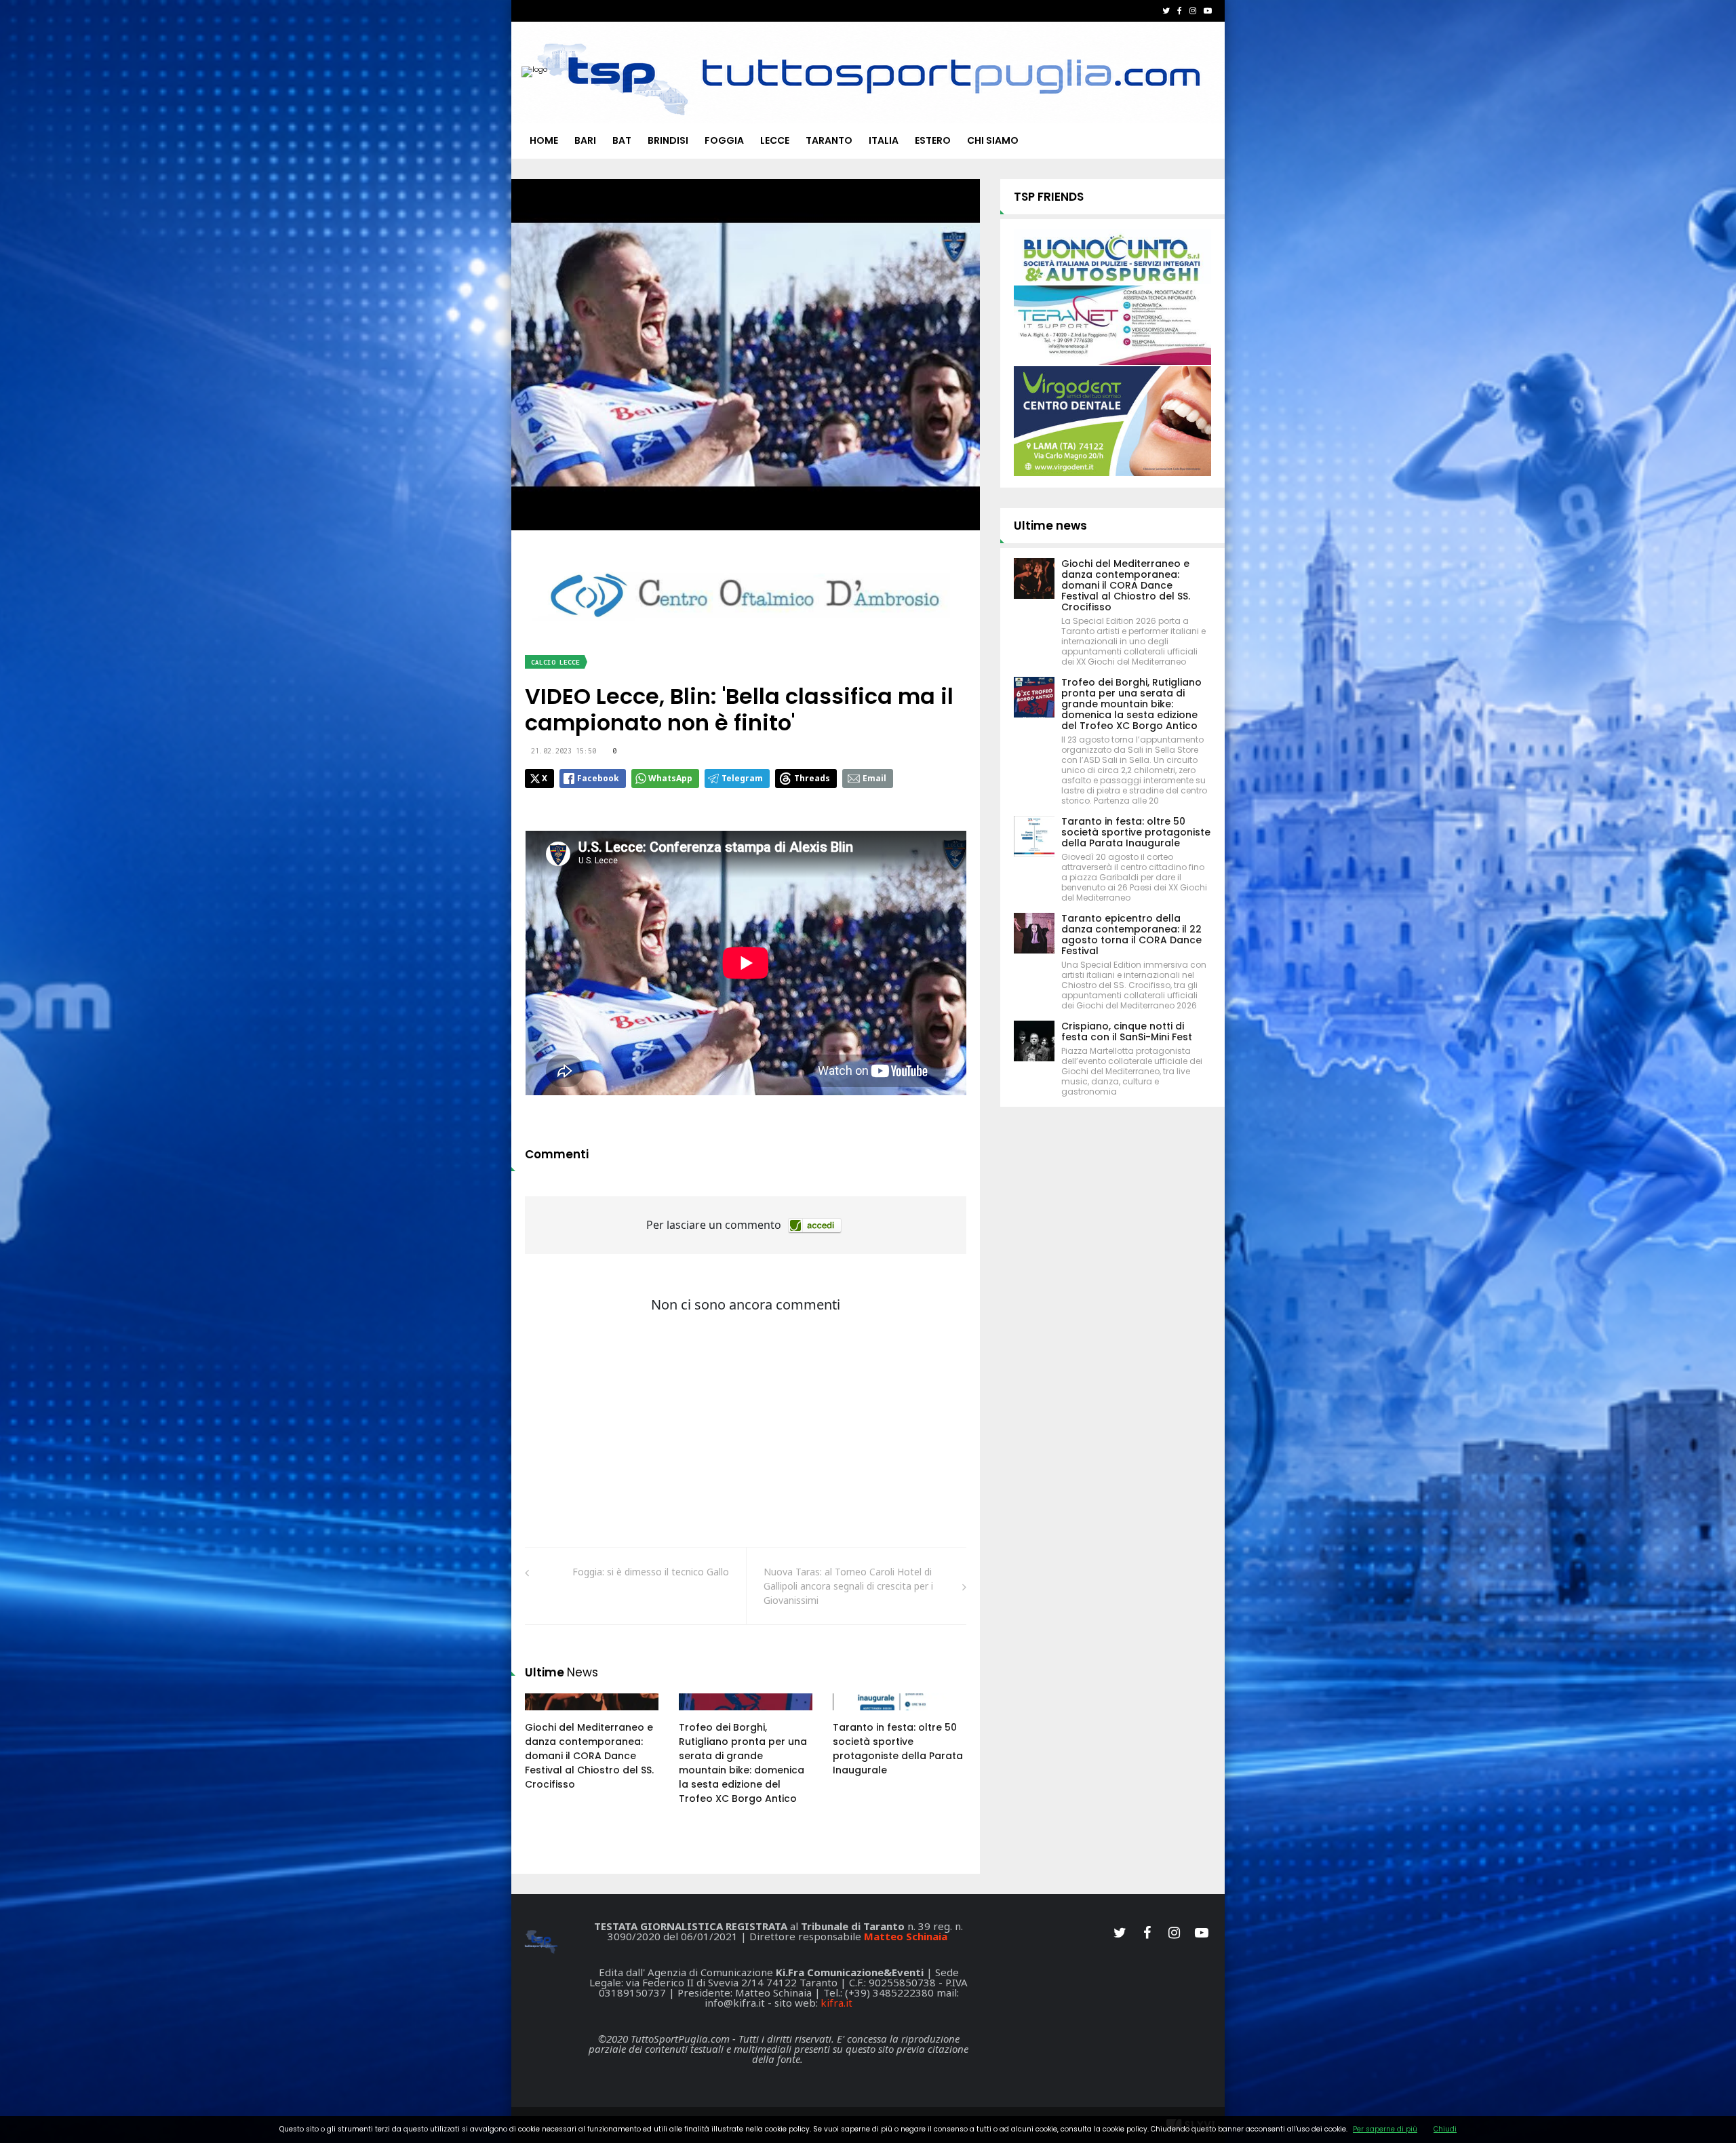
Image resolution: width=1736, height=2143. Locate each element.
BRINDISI (668, 140)
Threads (812, 778)
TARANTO (829, 140)
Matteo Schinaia (906, 1936)
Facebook (598, 778)
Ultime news (1050, 526)
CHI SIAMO (993, 140)
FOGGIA (724, 140)
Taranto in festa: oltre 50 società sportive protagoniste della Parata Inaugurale (898, 1749)
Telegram (742, 778)
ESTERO (933, 140)
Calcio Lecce (555, 662)
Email (874, 778)
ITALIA (884, 140)
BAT (622, 140)
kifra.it (836, 2003)
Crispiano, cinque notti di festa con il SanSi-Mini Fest (1127, 1031)
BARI (585, 140)
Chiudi (1445, 2129)
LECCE (775, 140)
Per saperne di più (1385, 2129)
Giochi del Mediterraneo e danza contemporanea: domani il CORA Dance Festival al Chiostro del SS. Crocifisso (589, 1756)
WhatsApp (670, 778)
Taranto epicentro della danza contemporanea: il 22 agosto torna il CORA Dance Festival (1131, 935)
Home (544, 140)
